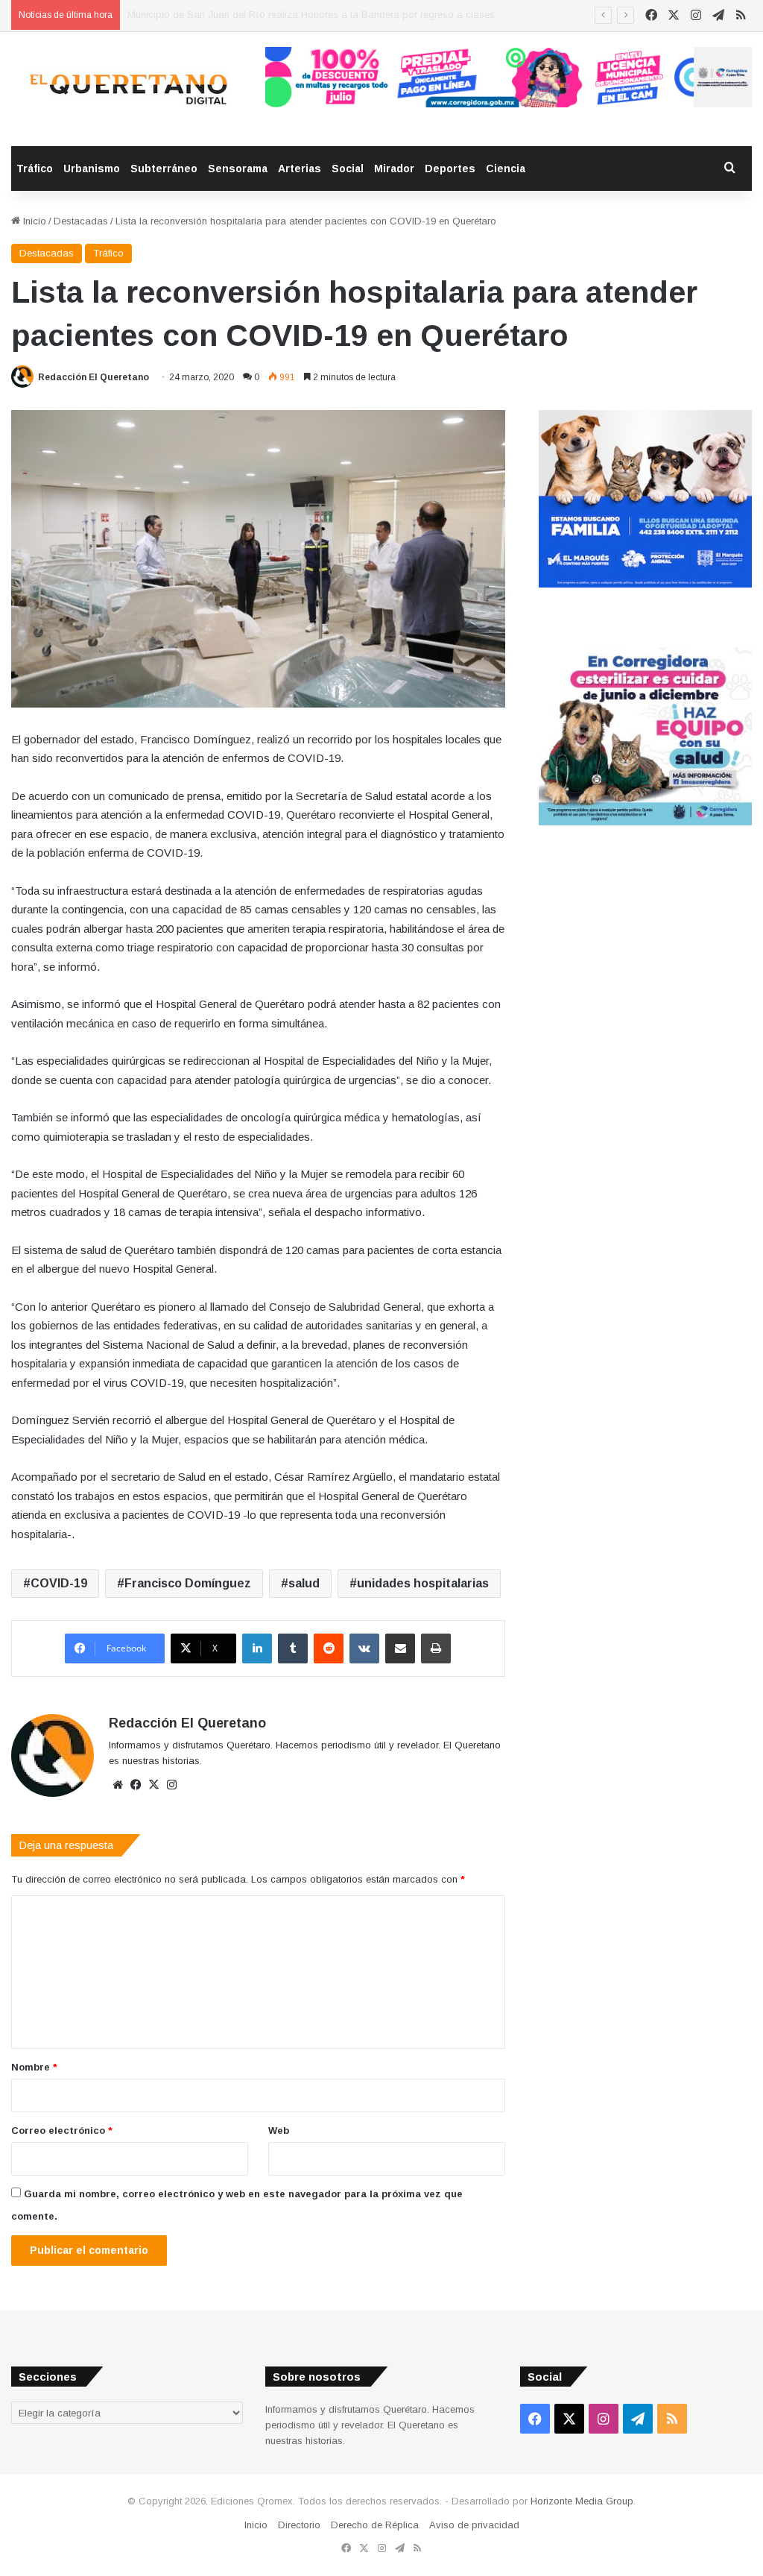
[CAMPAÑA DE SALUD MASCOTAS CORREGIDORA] (645, 822)
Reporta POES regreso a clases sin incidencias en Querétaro (263, 15)
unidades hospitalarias (423, 1583)
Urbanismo (92, 169)
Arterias (300, 169)
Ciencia (506, 169)
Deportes (450, 169)
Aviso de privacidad (474, 2525)
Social (348, 169)
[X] (153, 1785)
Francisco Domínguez (188, 1583)
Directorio (299, 2525)
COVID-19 (59, 1583)
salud (304, 1583)
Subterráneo (164, 169)
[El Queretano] (127, 89)
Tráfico (35, 169)
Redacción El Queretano (94, 377)
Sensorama (238, 169)
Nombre (34, 2067)
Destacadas (81, 221)
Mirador (394, 169)
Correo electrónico (62, 2131)
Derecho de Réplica (375, 2525)
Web (279, 2131)
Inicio (33, 221)
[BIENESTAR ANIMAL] (645, 584)
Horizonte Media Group (582, 2501)
